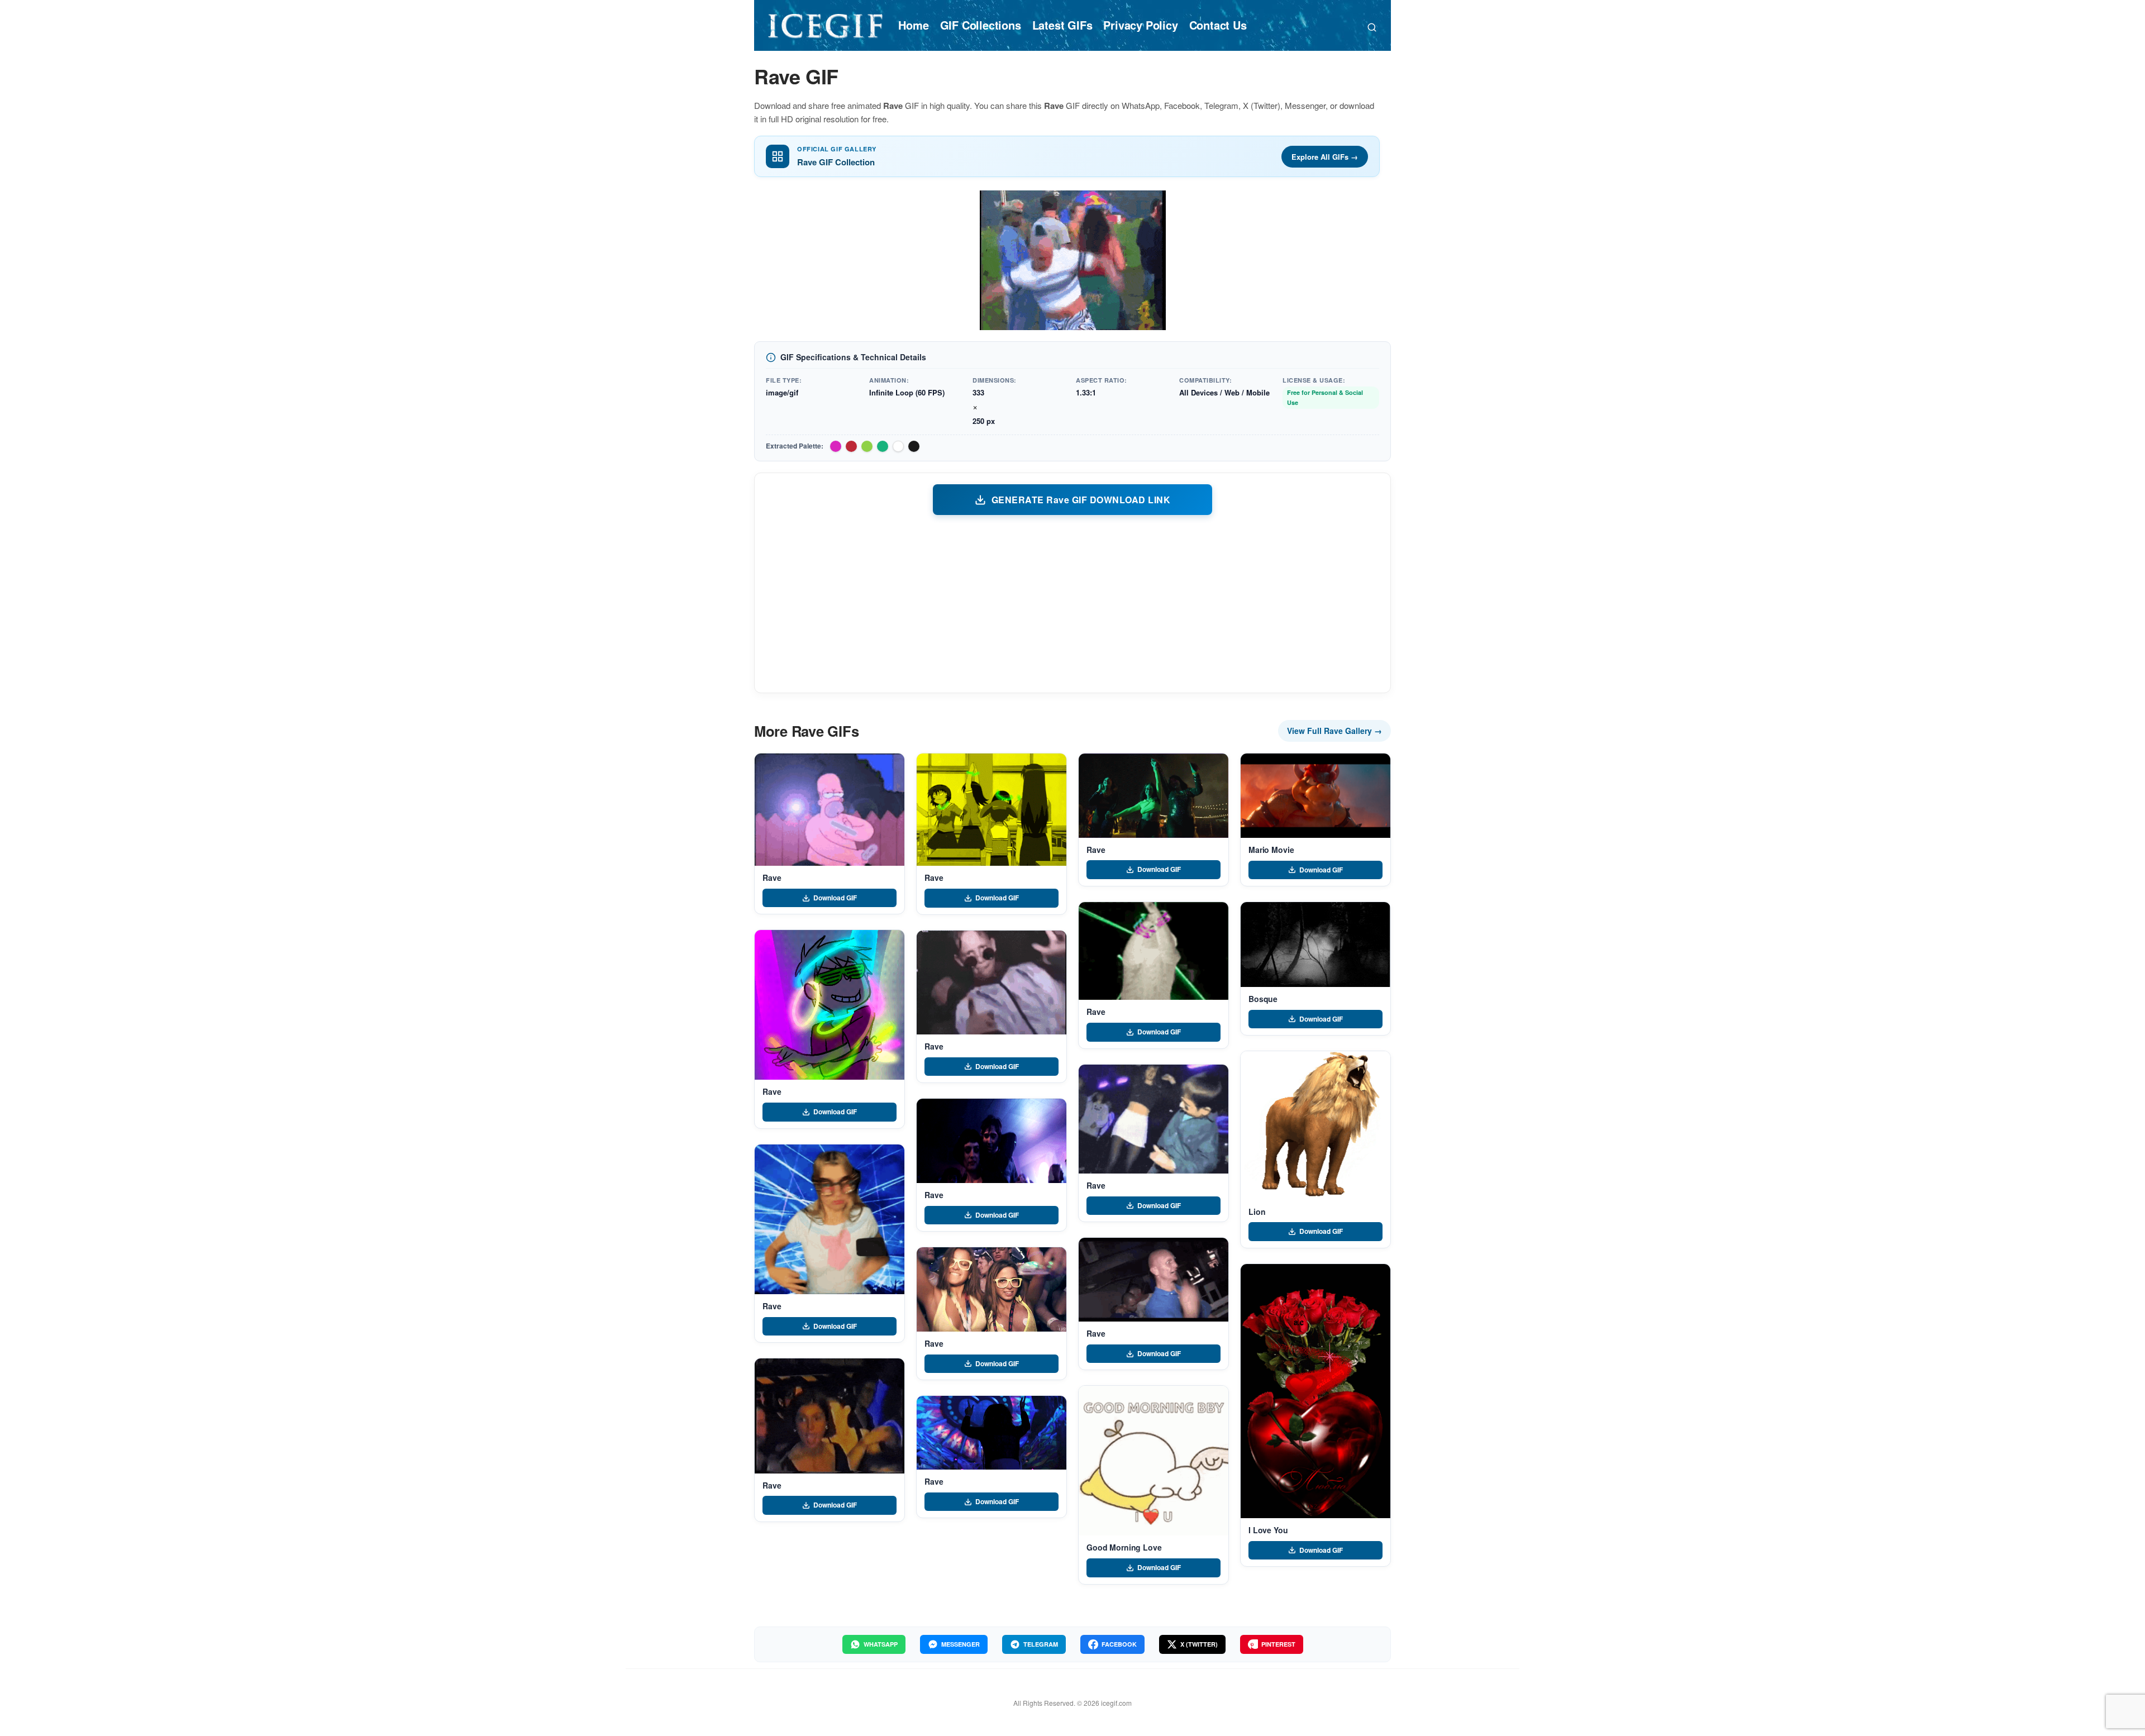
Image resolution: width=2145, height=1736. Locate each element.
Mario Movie (1271, 850)
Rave (772, 877)
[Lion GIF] (1315, 1125)
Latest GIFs (1062, 25)
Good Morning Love (1124, 1547)
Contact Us (1218, 25)
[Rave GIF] (830, 810)
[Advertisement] (1072, 603)
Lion (1257, 1212)
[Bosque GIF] (1315, 944)
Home (913, 25)
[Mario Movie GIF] (1315, 796)
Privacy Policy (1140, 25)
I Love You (1268, 1530)
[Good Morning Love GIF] (1153, 1461)
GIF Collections (981, 25)
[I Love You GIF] (1315, 1391)
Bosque (1263, 999)
